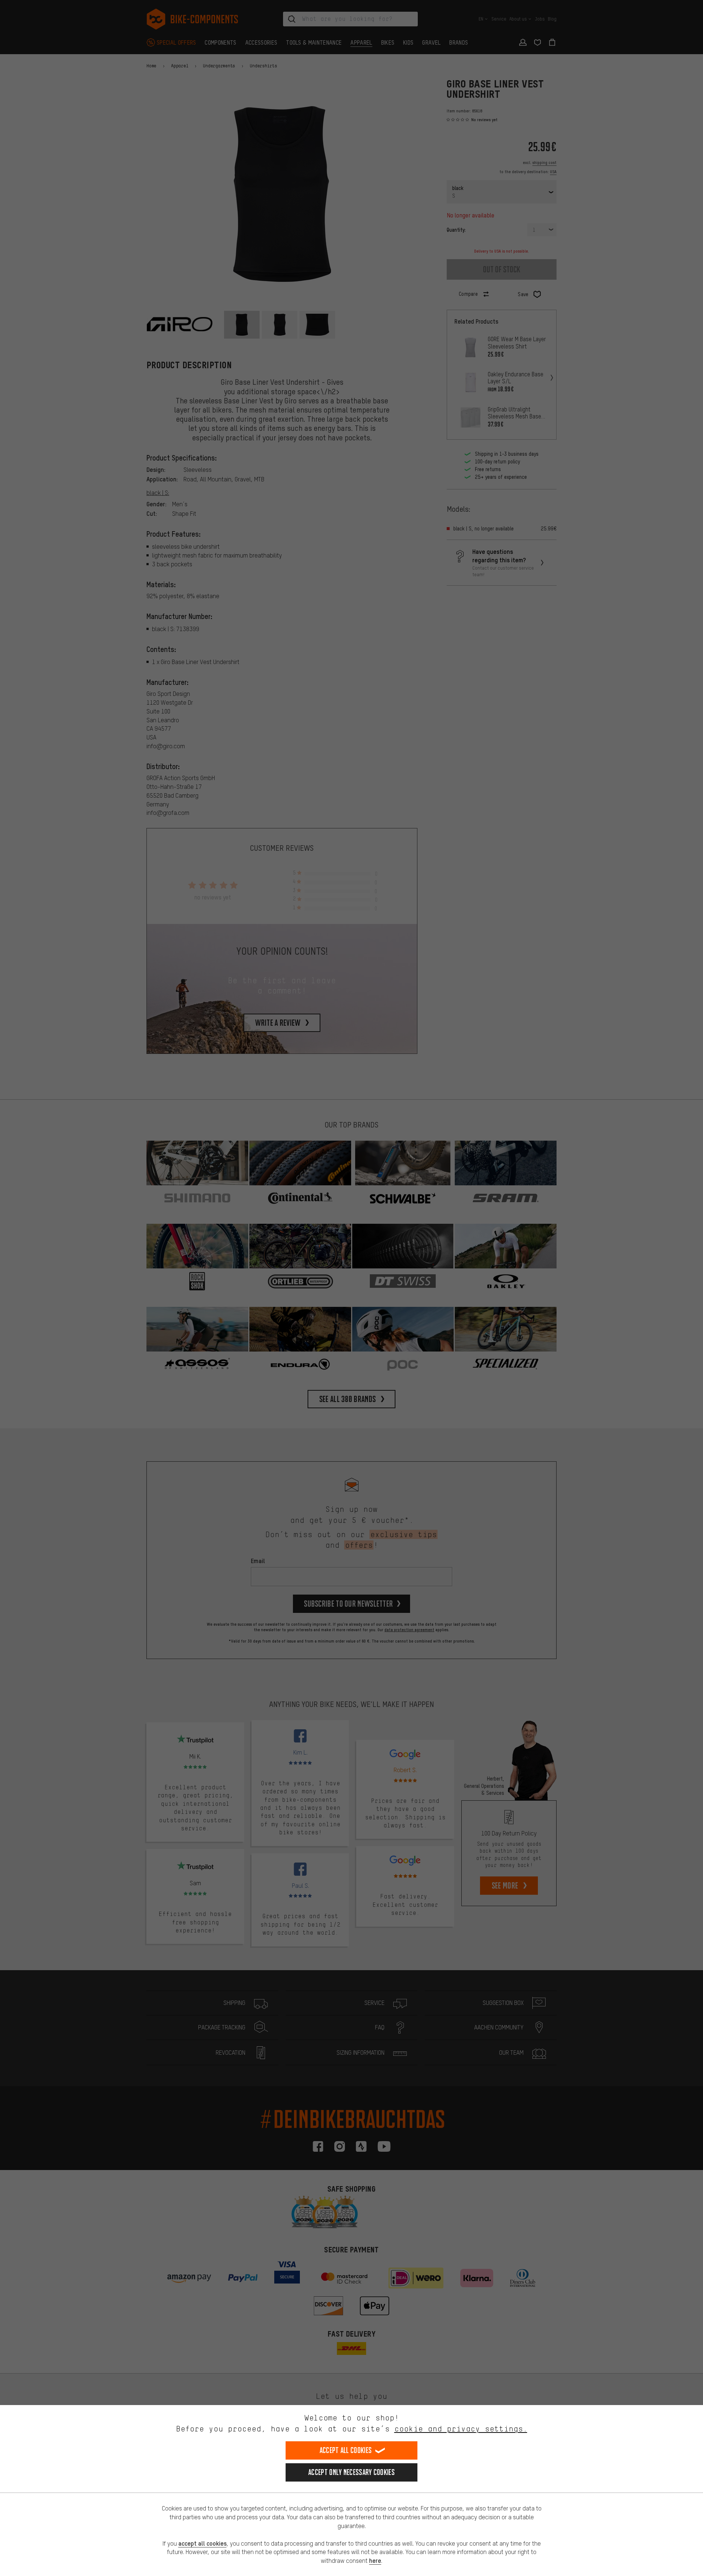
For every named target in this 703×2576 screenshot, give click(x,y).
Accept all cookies (346, 2450)
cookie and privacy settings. (461, 2429)
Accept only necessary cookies (351, 2472)
